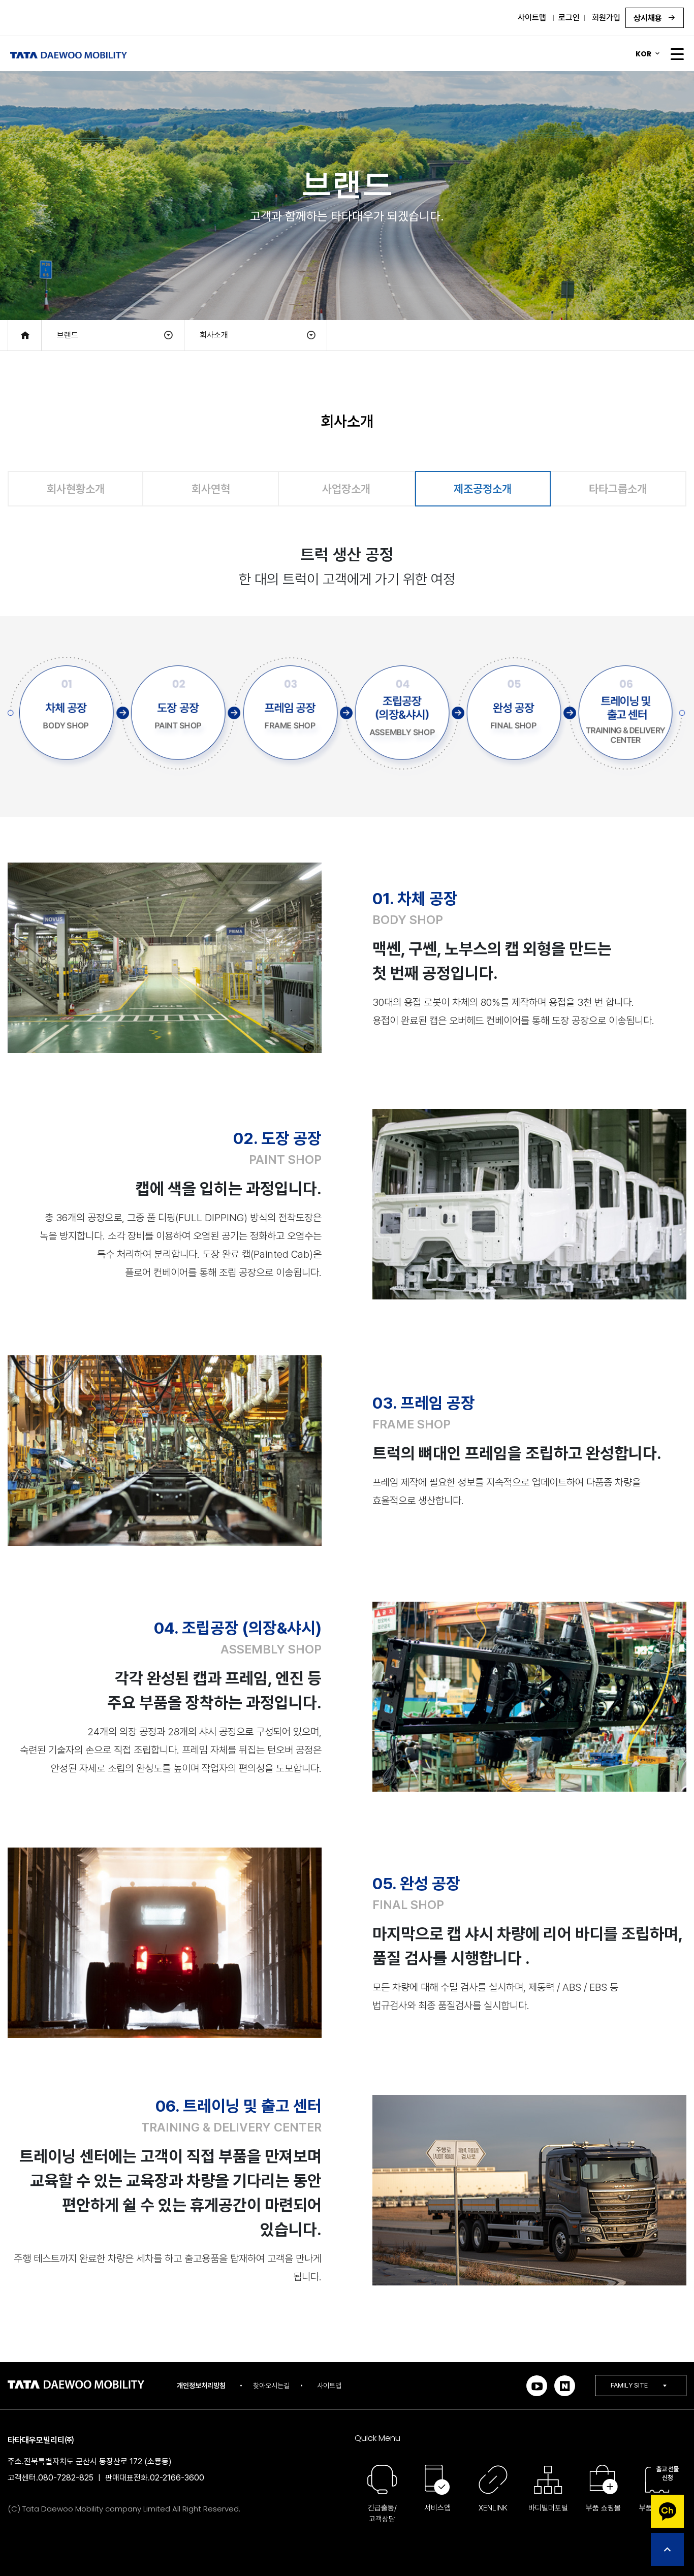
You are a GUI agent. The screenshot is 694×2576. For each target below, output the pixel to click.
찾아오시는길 (271, 2386)
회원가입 (606, 18)
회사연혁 (211, 489)
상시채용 (649, 18)
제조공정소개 (483, 489)
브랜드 (68, 335)
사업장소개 (346, 489)
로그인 (569, 18)
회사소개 (214, 335)
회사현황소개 (76, 489)
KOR (643, 54)
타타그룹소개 (618, 489)
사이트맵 (532, 18)
